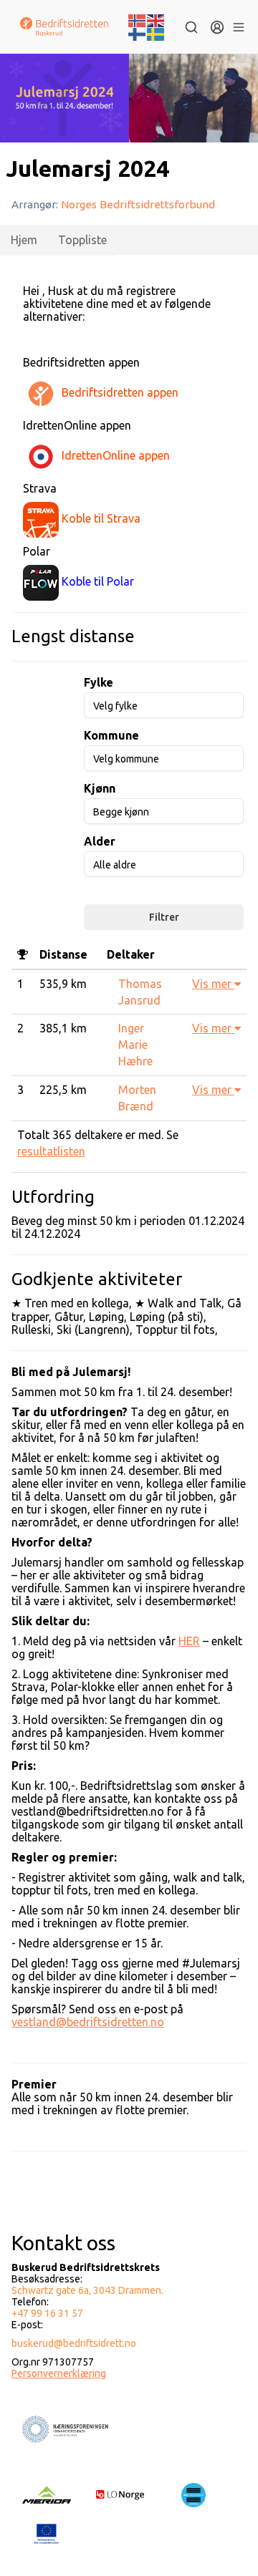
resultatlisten (51, 1151)
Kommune (111, 735)
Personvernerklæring (59, 2373)
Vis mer (213, 984)
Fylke (99, 682)
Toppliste (82, 240)
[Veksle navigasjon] (238, 27)
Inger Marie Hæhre (135, 1045)
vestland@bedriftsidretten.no (88, 2022)
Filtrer (164, 917)
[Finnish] (138, 34)
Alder (100, 841)
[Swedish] (156, 34)
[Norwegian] (138, 19)
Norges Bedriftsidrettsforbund (138, 204)
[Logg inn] (217, 27)
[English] (156, 19)
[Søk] (191, 27)
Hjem (24, 240)
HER (189, 1641)
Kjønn (100, 788)
